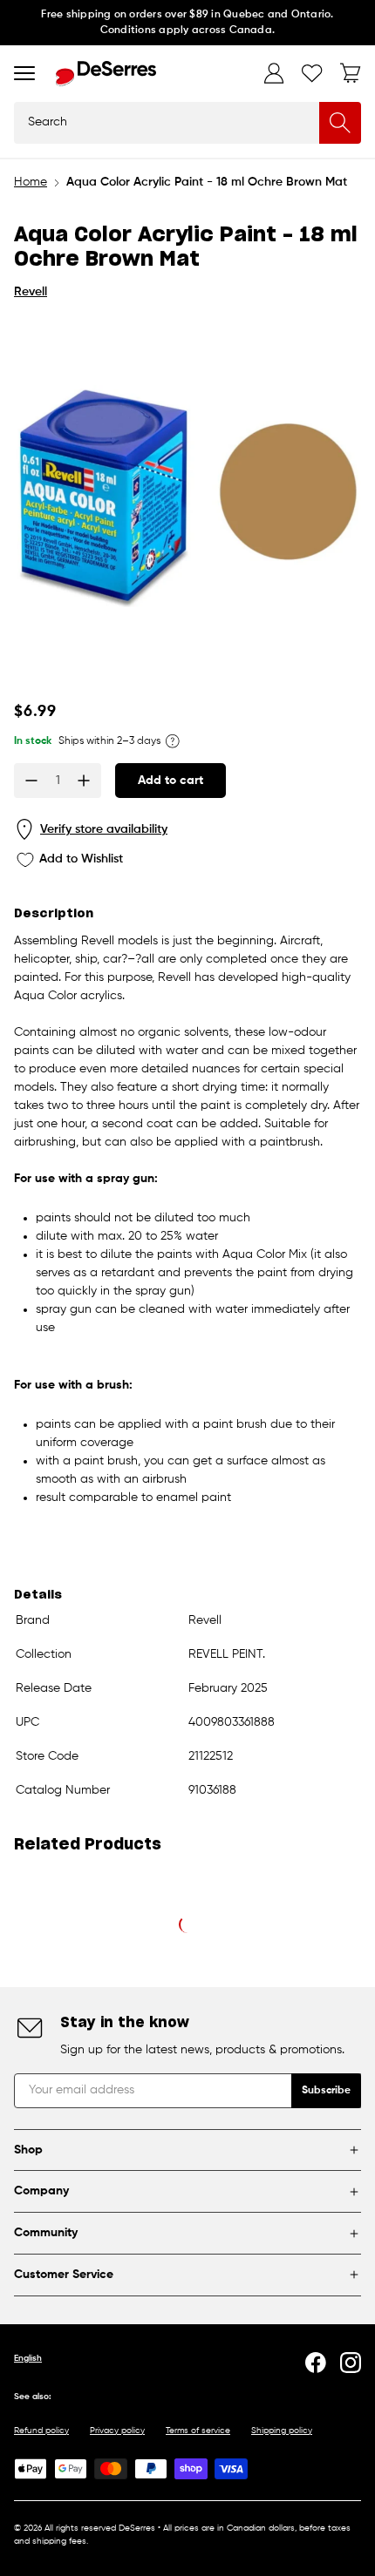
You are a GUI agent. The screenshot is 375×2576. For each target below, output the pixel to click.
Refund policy (41, 2431)
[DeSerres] (106, 74)
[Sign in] (274, 73)
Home (31, 182)
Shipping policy (282, 2431)
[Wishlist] (312, 73)
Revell (31, 292)
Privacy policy (117, 2431)
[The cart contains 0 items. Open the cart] (351, 73)
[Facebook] (316, 2363)
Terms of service (198, 2431)
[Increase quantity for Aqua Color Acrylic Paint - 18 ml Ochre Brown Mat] (84, 781)
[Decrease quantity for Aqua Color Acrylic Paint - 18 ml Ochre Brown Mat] (31, 781)
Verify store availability (104, 829)
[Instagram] (351, 2363)
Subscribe (326, 2091)
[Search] (340, 123)
